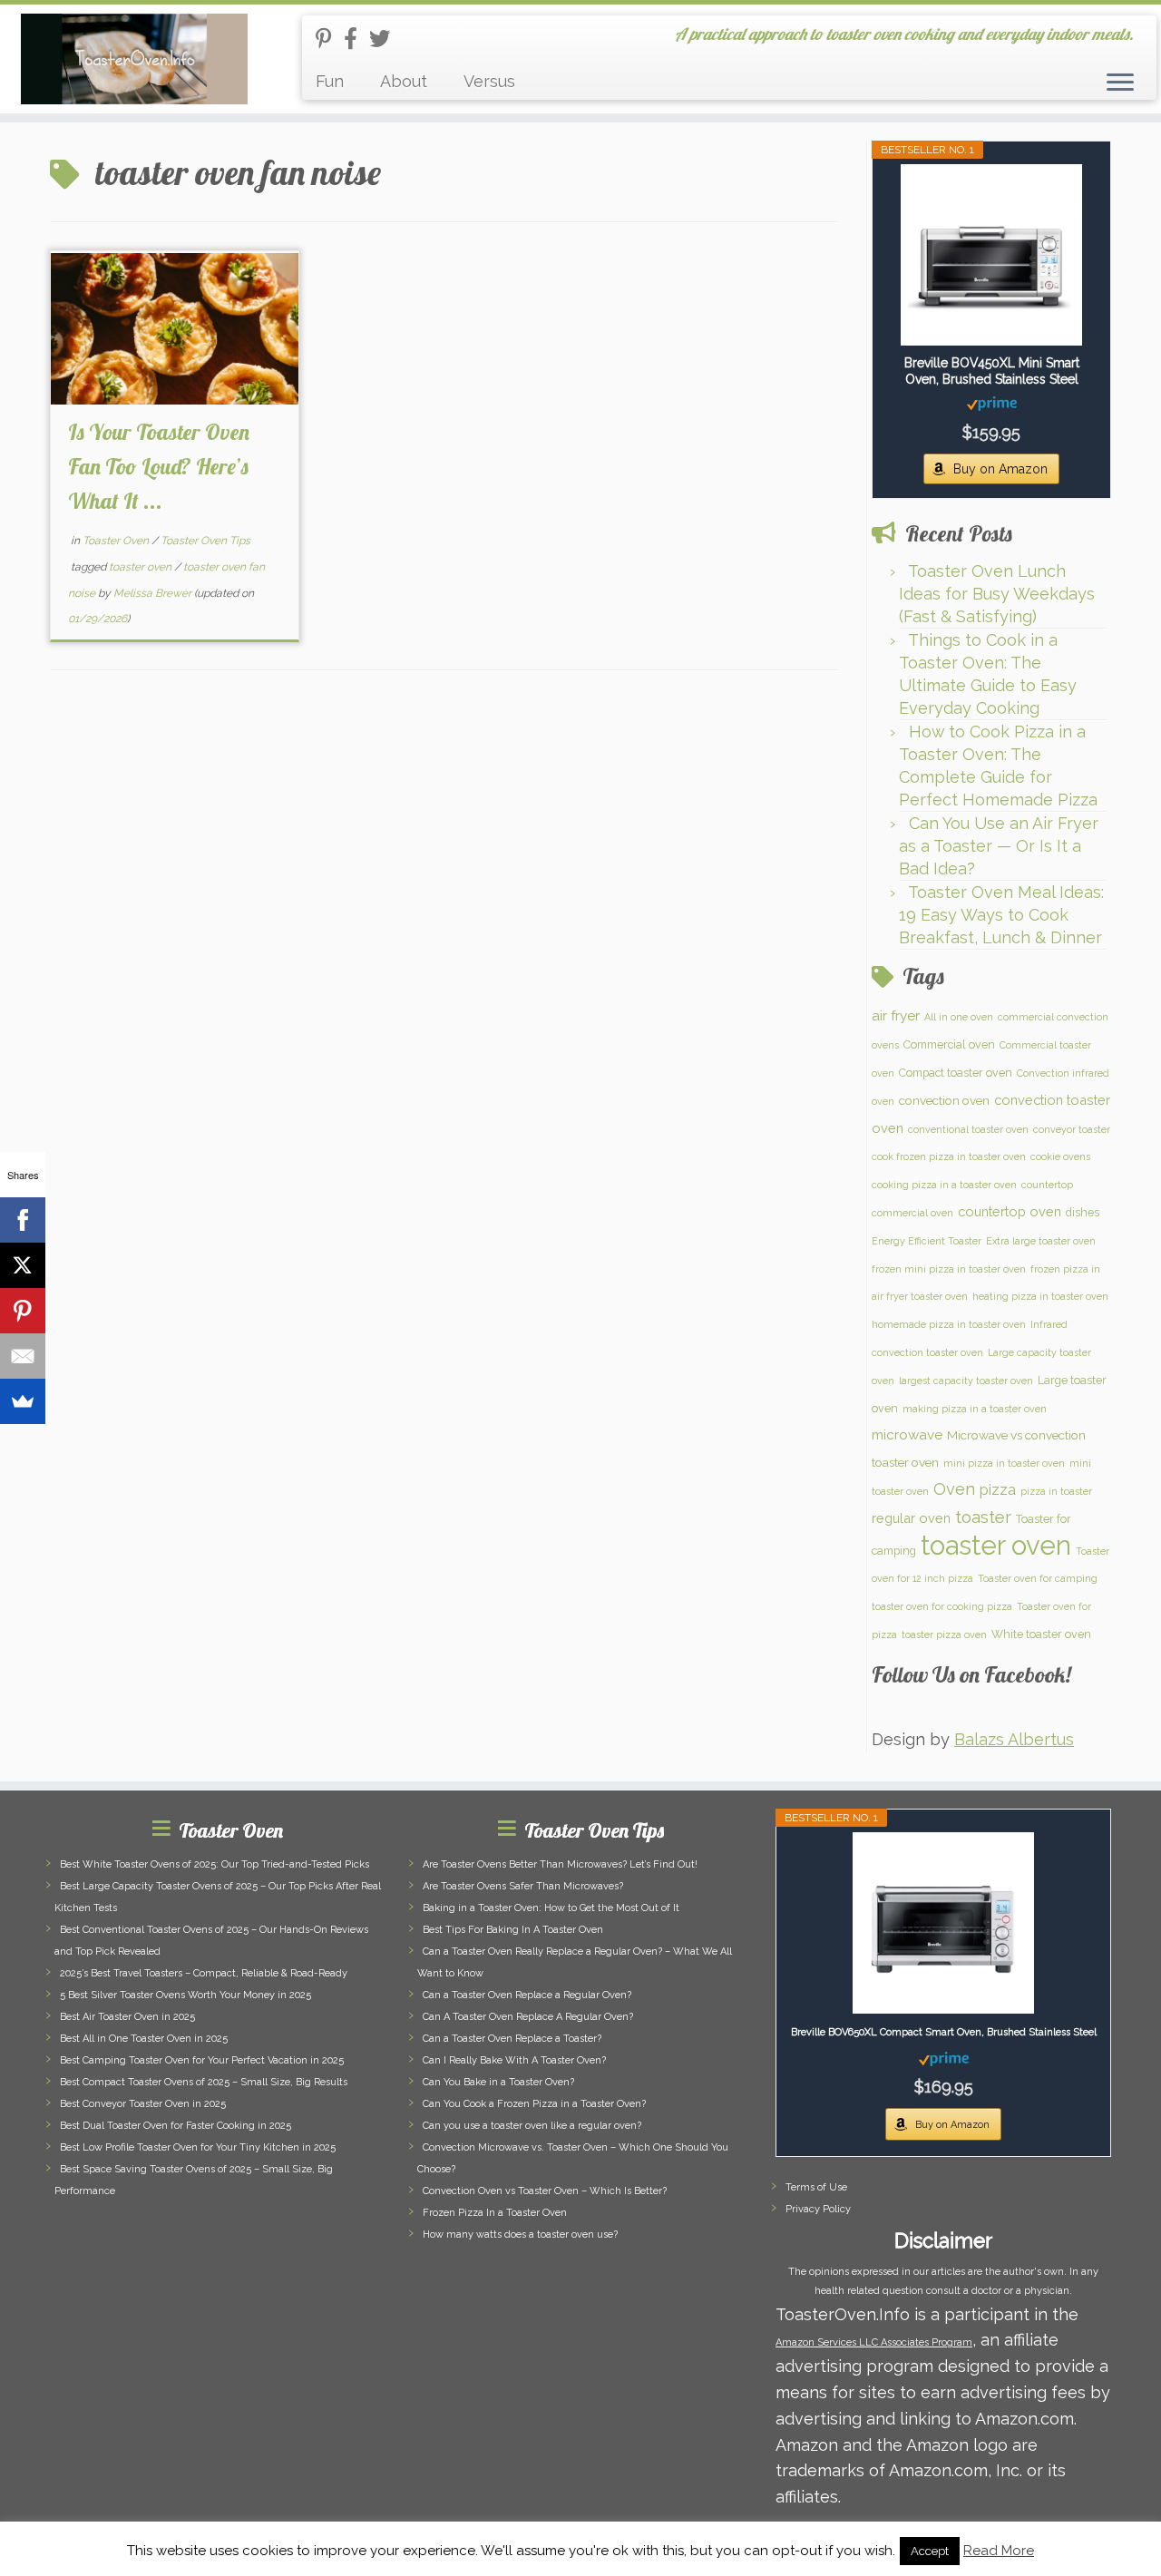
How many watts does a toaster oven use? (520, 2234)
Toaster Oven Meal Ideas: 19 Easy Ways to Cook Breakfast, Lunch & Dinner (1001, 915)
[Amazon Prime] (992, 403)
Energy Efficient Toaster (927, 1241)
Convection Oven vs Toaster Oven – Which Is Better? (545, 2191)
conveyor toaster (1072, 1129)
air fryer (896, 1016)
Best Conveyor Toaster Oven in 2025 (143, 2104)
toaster (983, 1517)
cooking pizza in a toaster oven (944, 1185)
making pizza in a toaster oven (975, 1409)
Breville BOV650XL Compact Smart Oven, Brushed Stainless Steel (944, 2032)
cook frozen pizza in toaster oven (949, 1156)
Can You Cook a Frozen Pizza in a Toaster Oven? (534, 2104)
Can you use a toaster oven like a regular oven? (532, 2126)
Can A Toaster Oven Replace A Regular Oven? (528, 2017)
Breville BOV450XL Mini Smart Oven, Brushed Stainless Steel (992, 371)
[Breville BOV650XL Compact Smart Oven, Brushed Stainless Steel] (943, 1923)
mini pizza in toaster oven (1004, 1463)
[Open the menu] (1120, 83)
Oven (954, 1489)
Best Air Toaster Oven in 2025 (127, 2017)
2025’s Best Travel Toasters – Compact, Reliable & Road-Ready (204, 1973)
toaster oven (141, 567)
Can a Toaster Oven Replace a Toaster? (512, 2039)
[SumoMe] (23, 1401)
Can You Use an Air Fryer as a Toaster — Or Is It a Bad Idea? (999, 846)
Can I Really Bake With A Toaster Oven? (514, 2060)
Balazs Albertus (1014, 1739)
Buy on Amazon (1000, 469)
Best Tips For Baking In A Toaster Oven (513, 1930)
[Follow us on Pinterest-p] (330, 39)
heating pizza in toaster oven (1040, 1296)
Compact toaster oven (956, 1073)
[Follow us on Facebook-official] (356, 39)
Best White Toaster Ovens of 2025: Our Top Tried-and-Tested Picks (215, 1864)
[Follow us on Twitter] (385, 39)
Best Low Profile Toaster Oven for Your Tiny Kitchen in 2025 (198, 2147)
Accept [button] (930, 2551)
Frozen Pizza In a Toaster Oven (495, 2213)
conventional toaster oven (968, 1129)
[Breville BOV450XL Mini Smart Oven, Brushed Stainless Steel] (991, 255)
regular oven (911, 1518)
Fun (330, 81)
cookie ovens (1060, 1156)
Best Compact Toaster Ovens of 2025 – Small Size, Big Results (204, 2082)
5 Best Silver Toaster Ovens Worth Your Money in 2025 (185, 1995)
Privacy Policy (818, 2209)
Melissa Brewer (152, 593)
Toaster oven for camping (1038, 1578)
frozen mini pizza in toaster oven (949, 1269)
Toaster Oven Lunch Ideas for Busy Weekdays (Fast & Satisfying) (997, 594)
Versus (489, 81)
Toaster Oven (117, 541)
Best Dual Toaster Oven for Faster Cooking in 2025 (176, 2126)
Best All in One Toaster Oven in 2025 (144, 2039)
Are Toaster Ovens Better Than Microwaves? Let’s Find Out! (560, 1864)
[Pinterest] (23, 1311)
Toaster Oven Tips (205, 541)
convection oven (944, 1100)
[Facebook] (23, 1220)
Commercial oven (949, 1044)
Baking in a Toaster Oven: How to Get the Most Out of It (551, 1908)
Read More (999, 2551)
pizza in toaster (1056, 1491)
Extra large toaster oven (1041, 1241)
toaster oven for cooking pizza (942, 1606)
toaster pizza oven (944, 1634)
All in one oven (959, 1017)
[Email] (23, 1356)
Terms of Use (816, 2187)
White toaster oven (1041, 1634)
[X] (23, 1265)
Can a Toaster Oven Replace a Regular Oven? (527, 1995)
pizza (998, 1490)
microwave (907, 1435)
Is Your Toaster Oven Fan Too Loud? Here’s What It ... (159, 466)
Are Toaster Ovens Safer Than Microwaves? (523, 1886)
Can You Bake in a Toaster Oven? (498, 2082)
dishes (1083, 1212)
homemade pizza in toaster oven (949, 1324)
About (404, 81)
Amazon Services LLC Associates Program (874, 2342)
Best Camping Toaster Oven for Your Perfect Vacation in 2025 (202, 2060)
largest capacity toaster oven (966, 1381)
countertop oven (1010, 1211)
